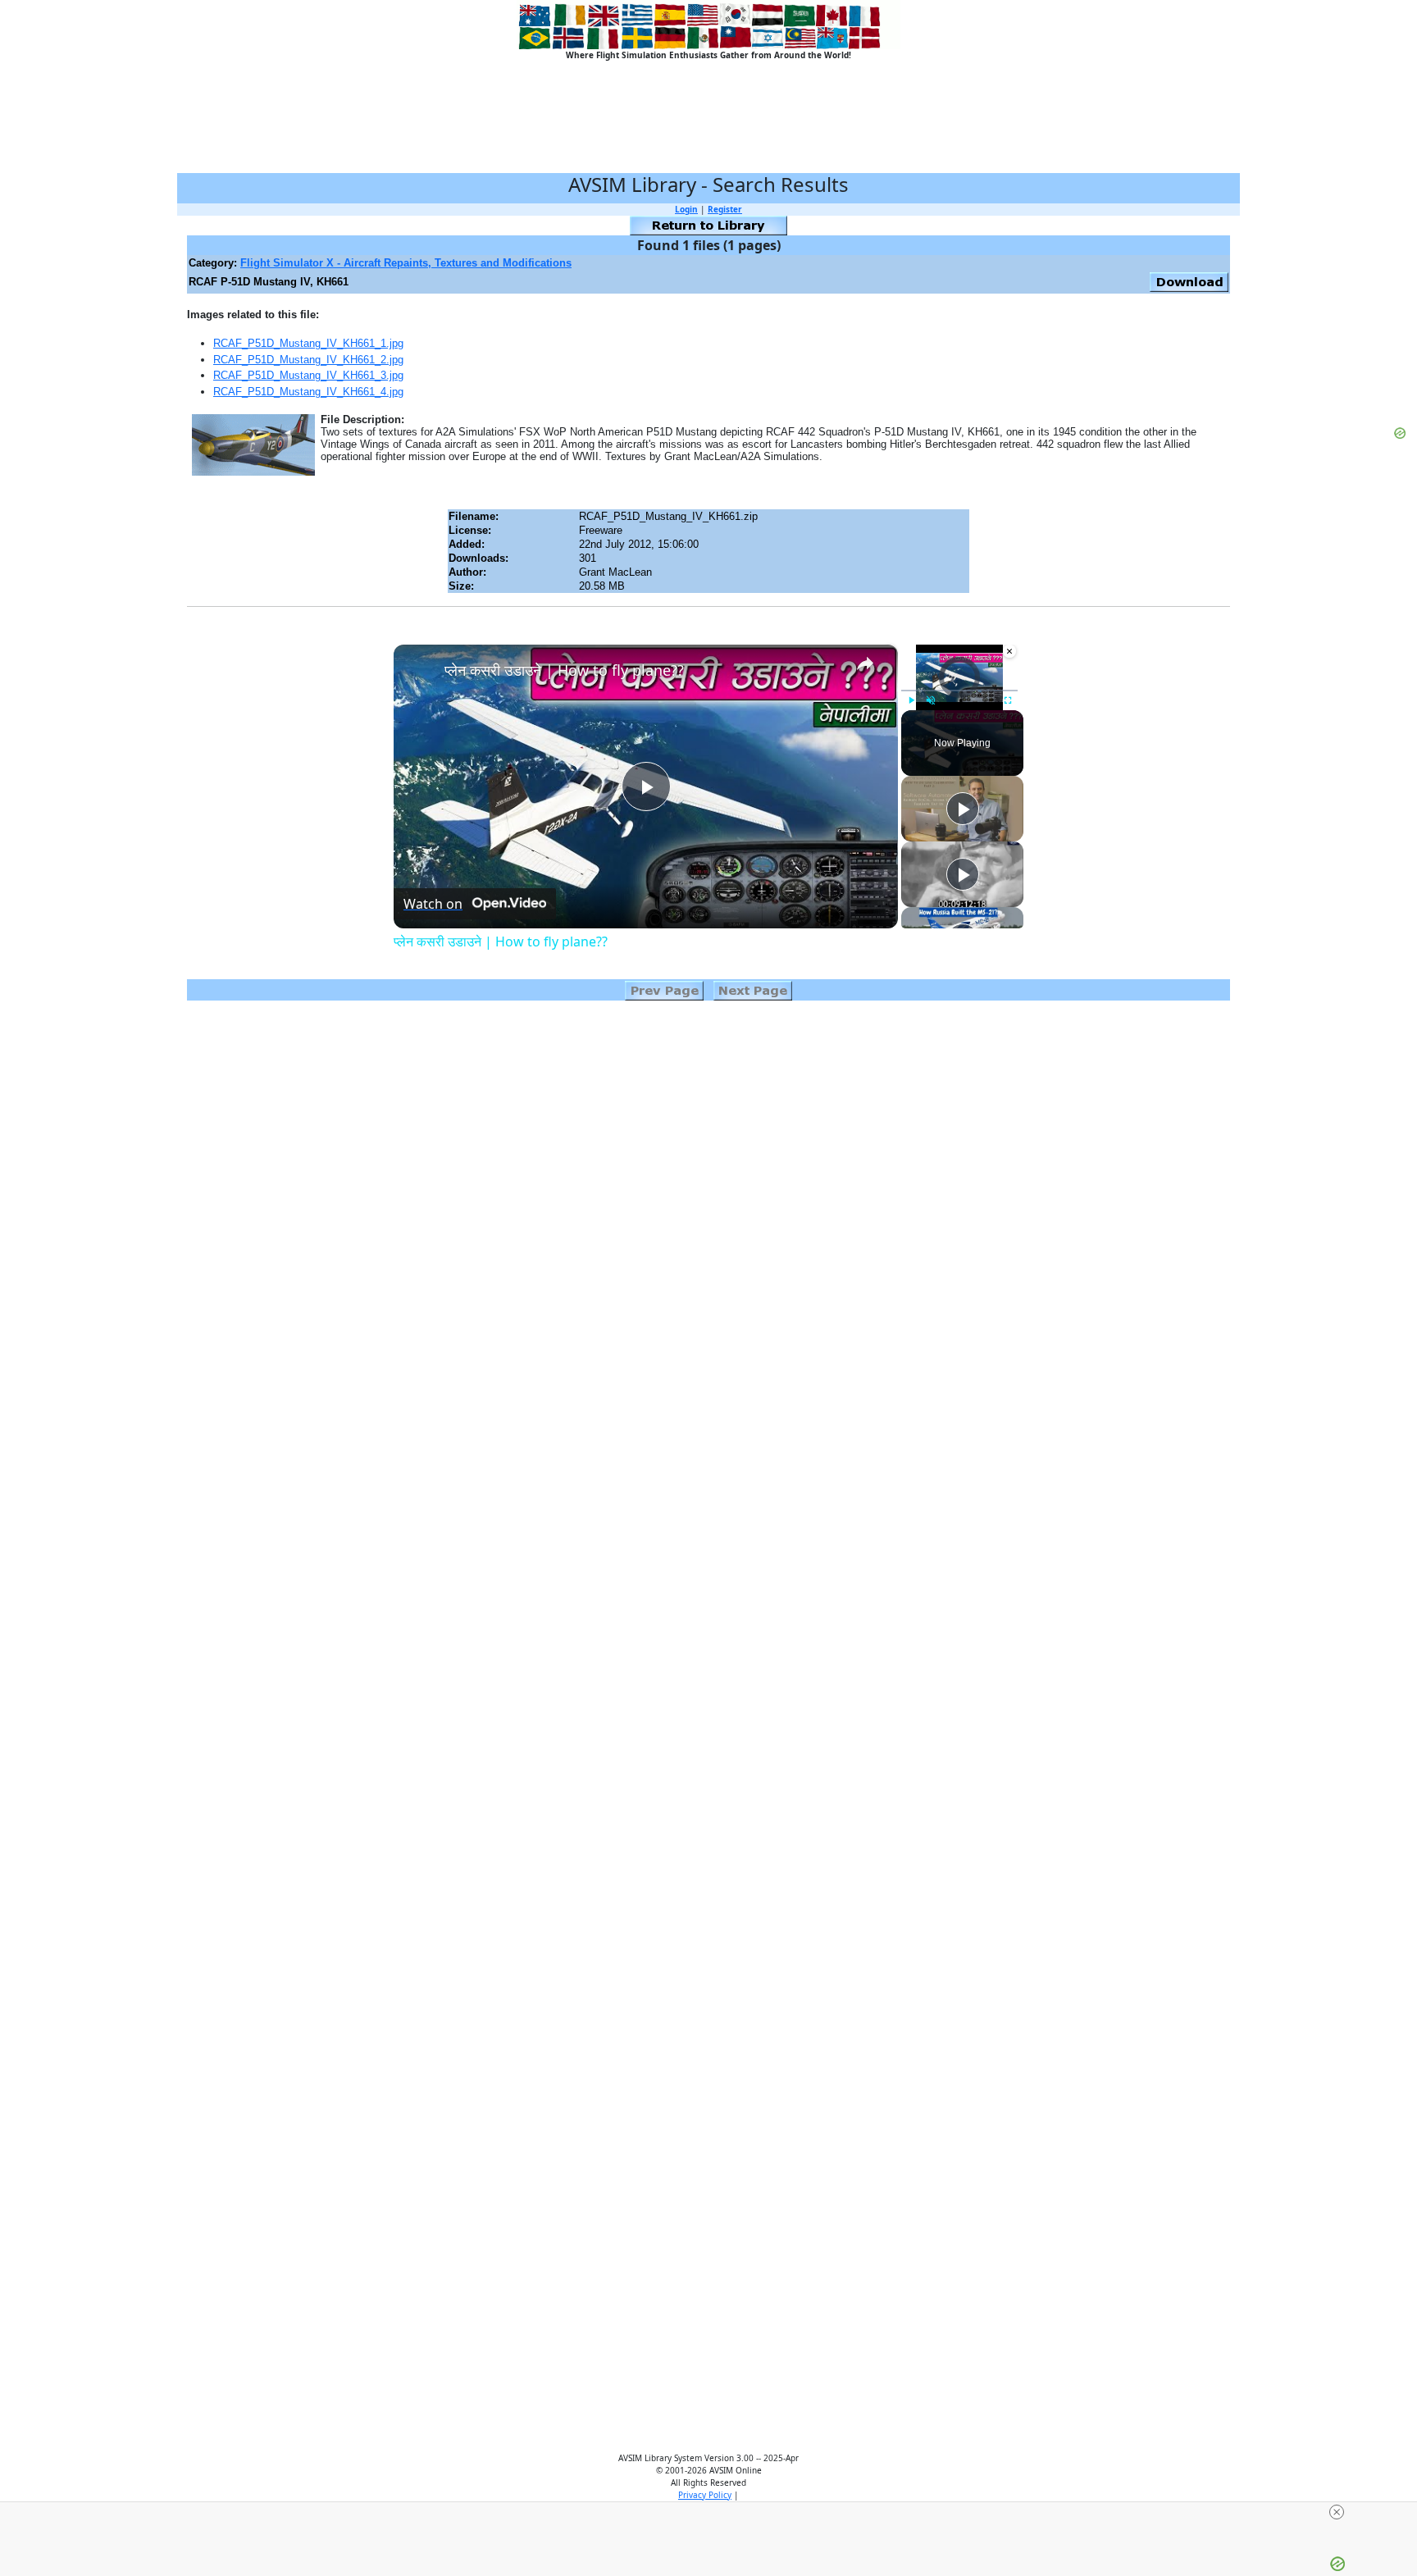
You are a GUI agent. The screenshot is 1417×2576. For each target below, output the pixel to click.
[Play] (911, 700)
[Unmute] (931, 700)
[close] (1337, 2512)
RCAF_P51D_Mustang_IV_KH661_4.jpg (308, 392)
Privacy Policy (705, 2495)
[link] (420, 671)
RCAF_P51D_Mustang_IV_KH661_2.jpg (308, 360)
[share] (865, 663)
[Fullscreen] (1008, 700)
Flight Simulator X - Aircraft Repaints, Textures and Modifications (406, 263)
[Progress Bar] (959, 691)
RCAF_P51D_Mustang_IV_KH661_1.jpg (308, 343)
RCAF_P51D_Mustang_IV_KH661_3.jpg (308, 375)
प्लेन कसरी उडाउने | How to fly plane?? (564, 670)
